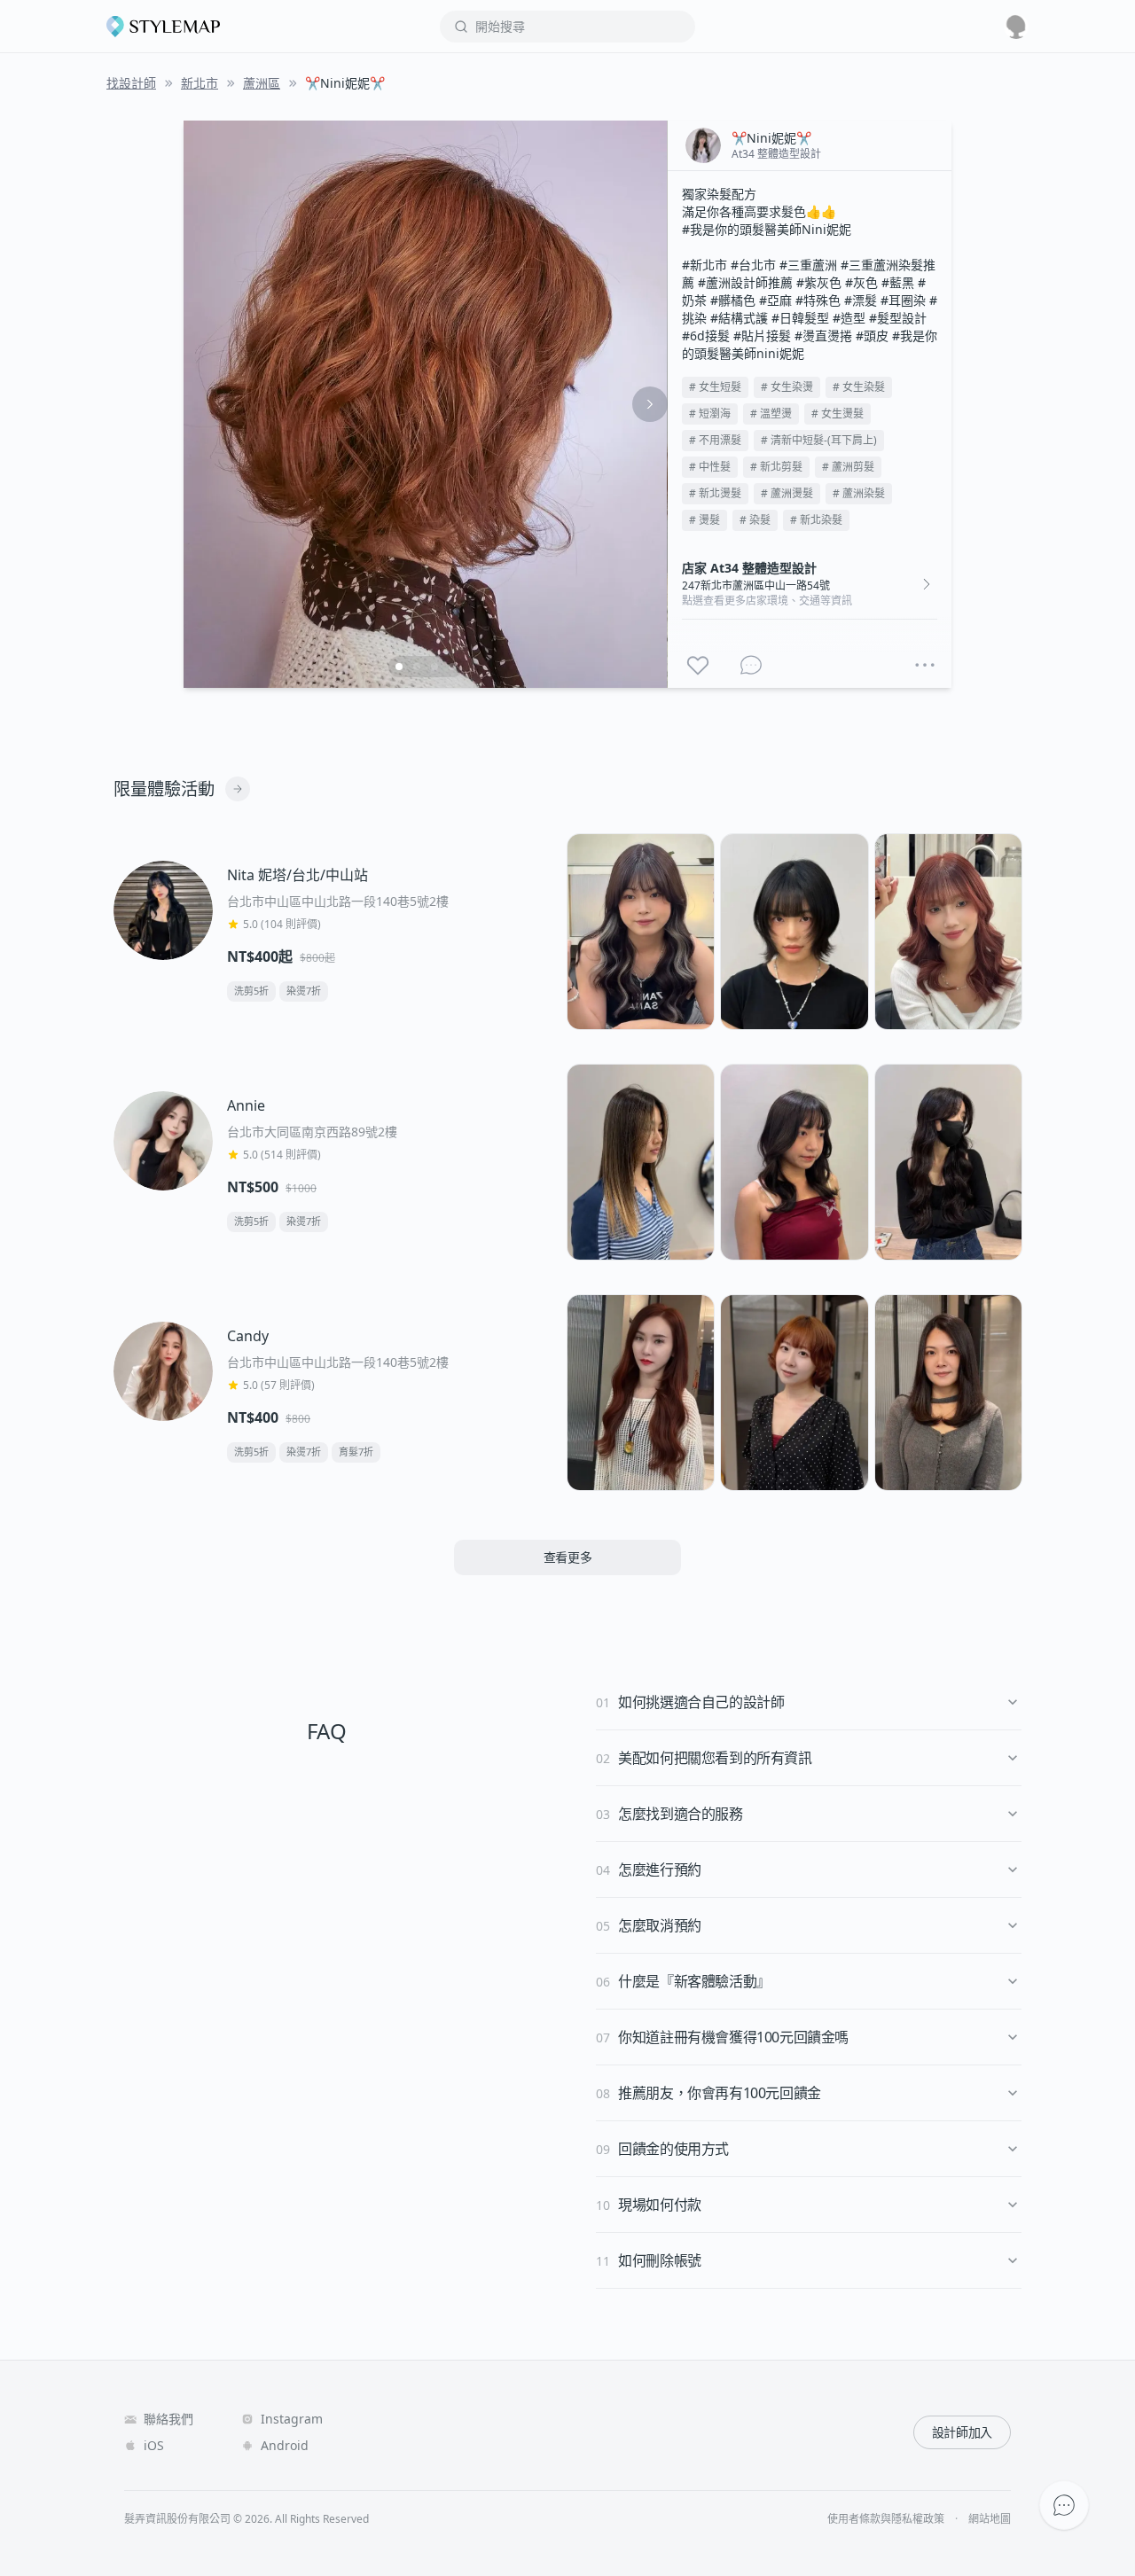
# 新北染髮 (816, 520)
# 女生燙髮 (838, 414)
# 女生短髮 (715, 387)
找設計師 (131, 83)
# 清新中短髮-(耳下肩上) (819, 440)
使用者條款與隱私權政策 (886, 2519)
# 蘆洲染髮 (859, 493)
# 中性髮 (710, 467)
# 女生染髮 (859, 387)
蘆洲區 (262, 83)
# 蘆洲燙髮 (787, 493)
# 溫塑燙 (771, 414)
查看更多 (568, 1557)
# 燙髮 (704, 520)
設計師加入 (962, 2432)
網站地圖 (990, 2519)
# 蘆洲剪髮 (848, 467)
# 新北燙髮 (715, 493)
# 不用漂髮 (715, 440)
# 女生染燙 (787, 387)
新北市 (200, 83)
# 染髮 (755, 520)
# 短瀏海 (710, 414)
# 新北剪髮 (776, 467)
